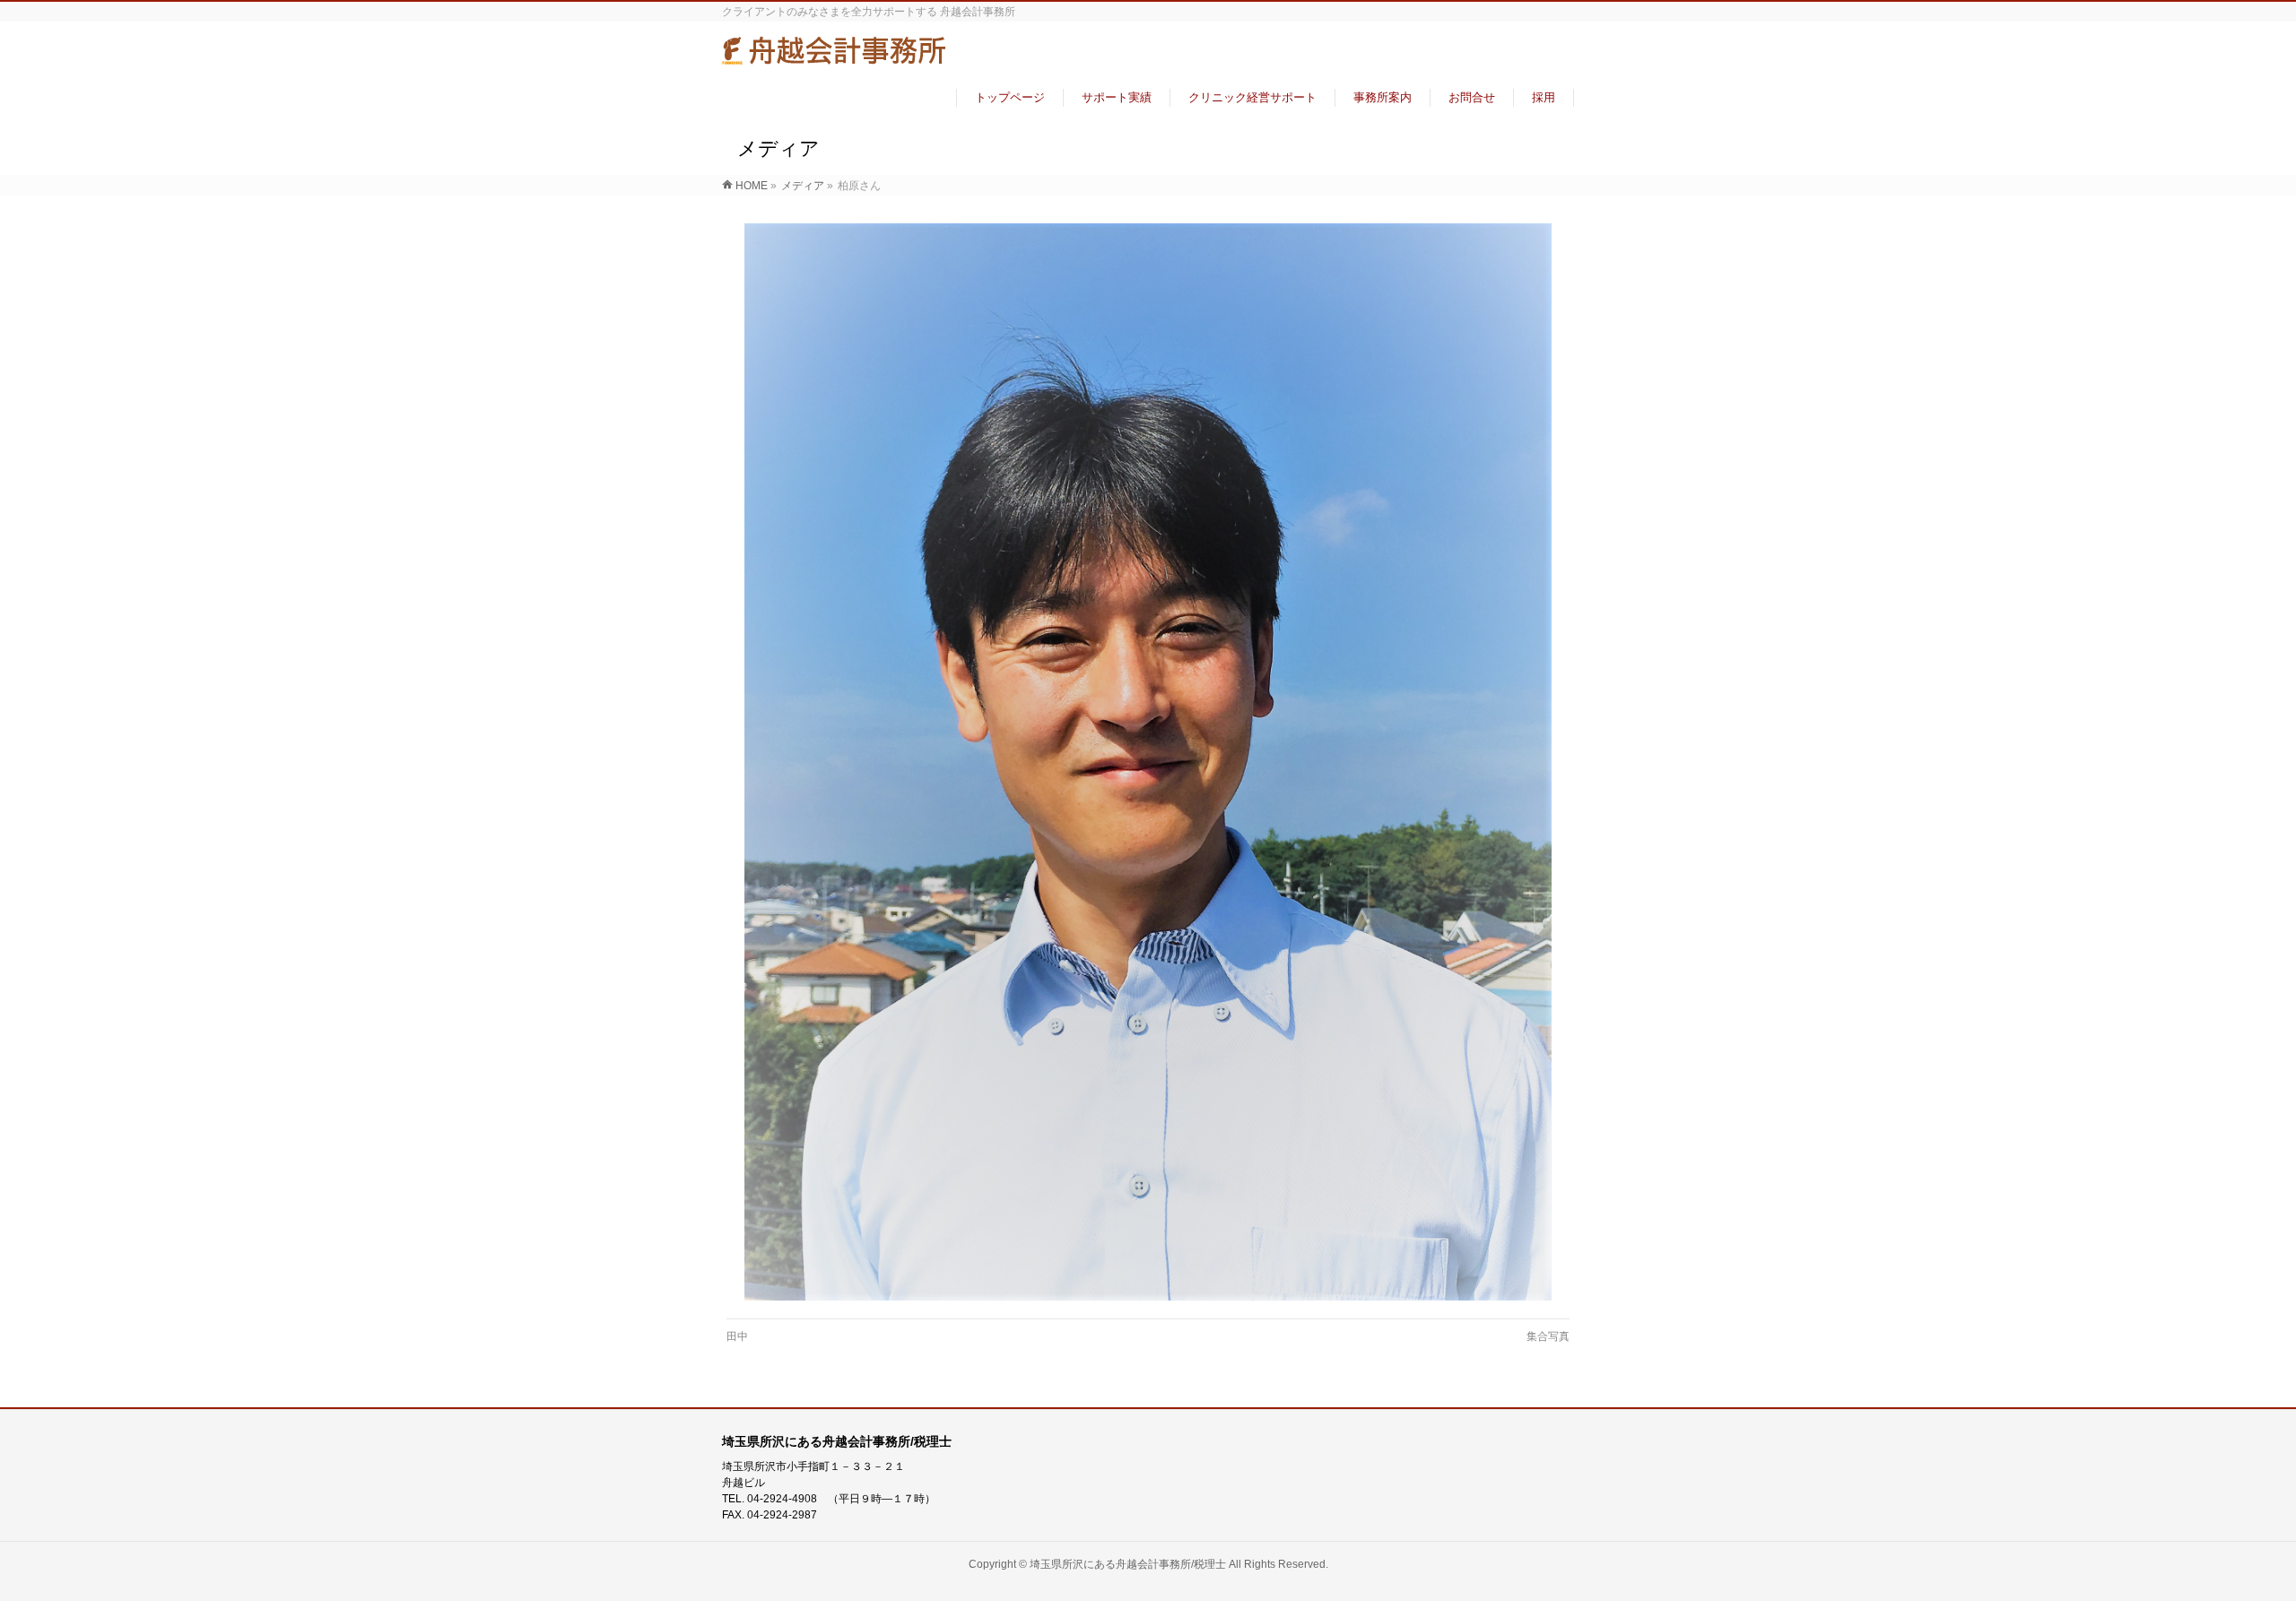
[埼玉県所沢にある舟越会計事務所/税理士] (834, 57)
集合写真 (1548, 1336)
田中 (737, 1336)
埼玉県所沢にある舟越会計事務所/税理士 (1128, 1564)
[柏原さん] (1148, 761)
